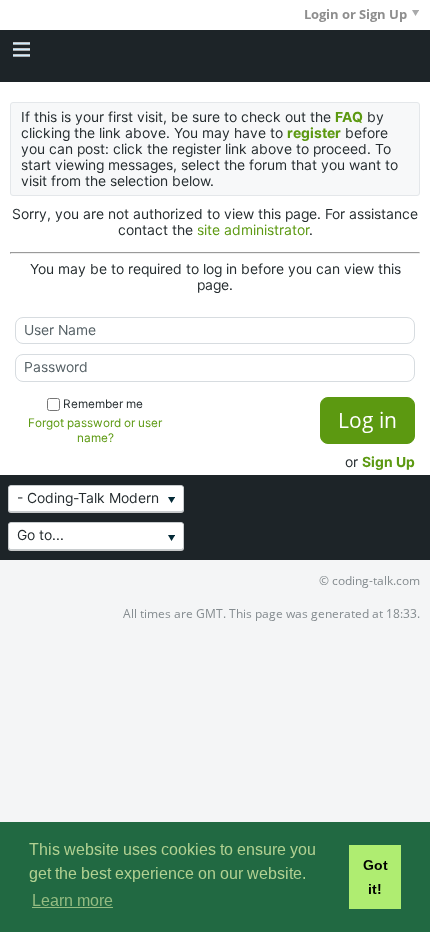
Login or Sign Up (355, 14)
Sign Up (388, 462)
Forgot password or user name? (95, 430)
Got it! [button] (375, 877)
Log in (367, 419)
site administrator (253, 230)
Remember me (103, 404)
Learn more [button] (72, 900)
